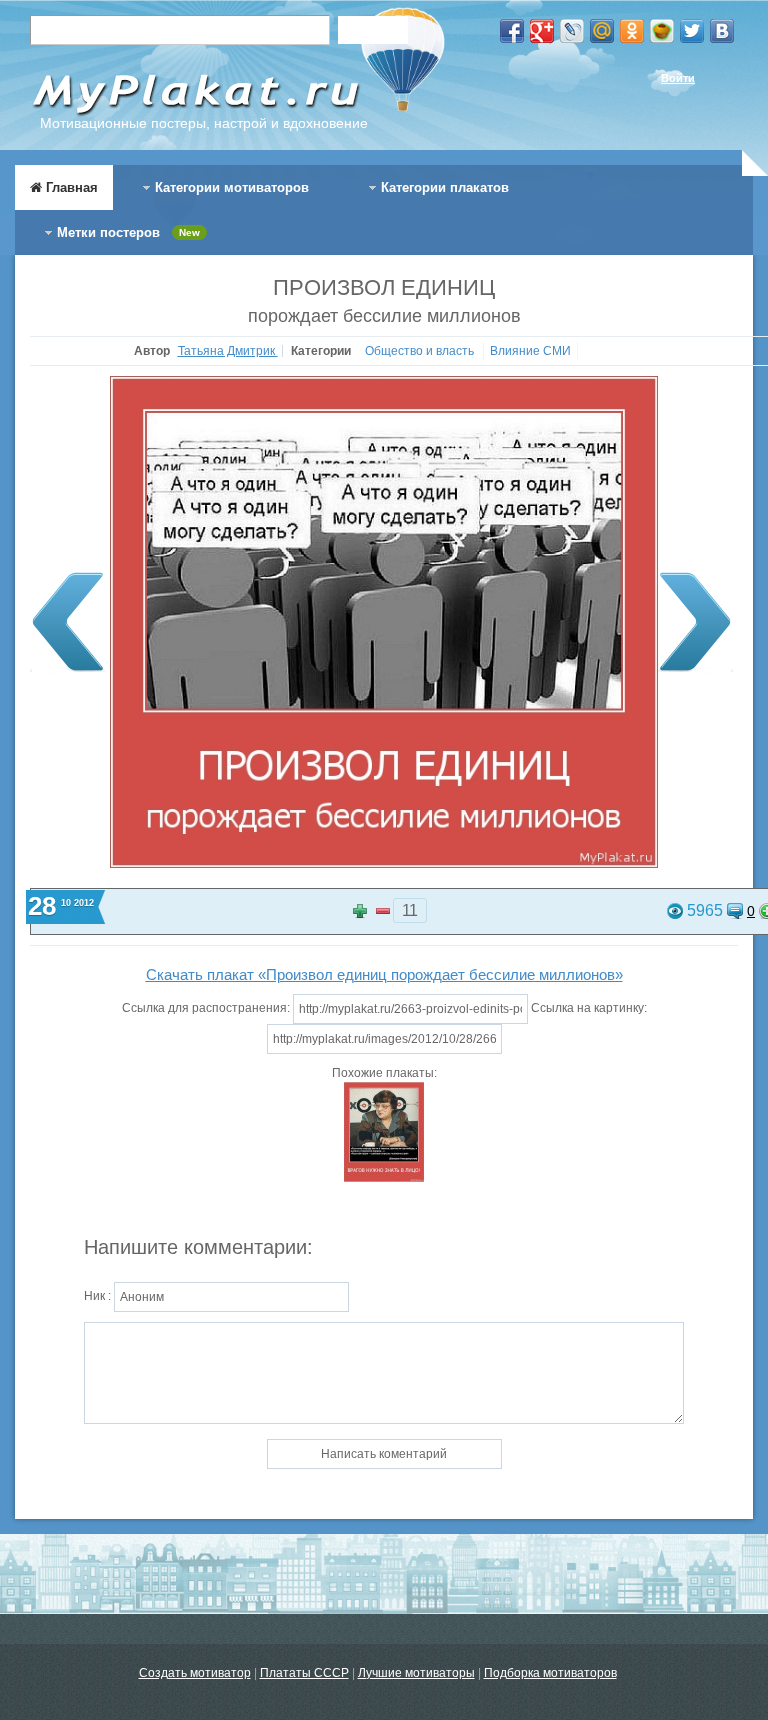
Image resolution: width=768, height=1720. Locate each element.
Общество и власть (421, 351)
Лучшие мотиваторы (416, 1673)
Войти (678, 78)
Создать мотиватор (195, 1673)
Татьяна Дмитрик (228, 351)
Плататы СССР (304, 1673)
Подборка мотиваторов (550, 1673)
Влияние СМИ (530, 351)
